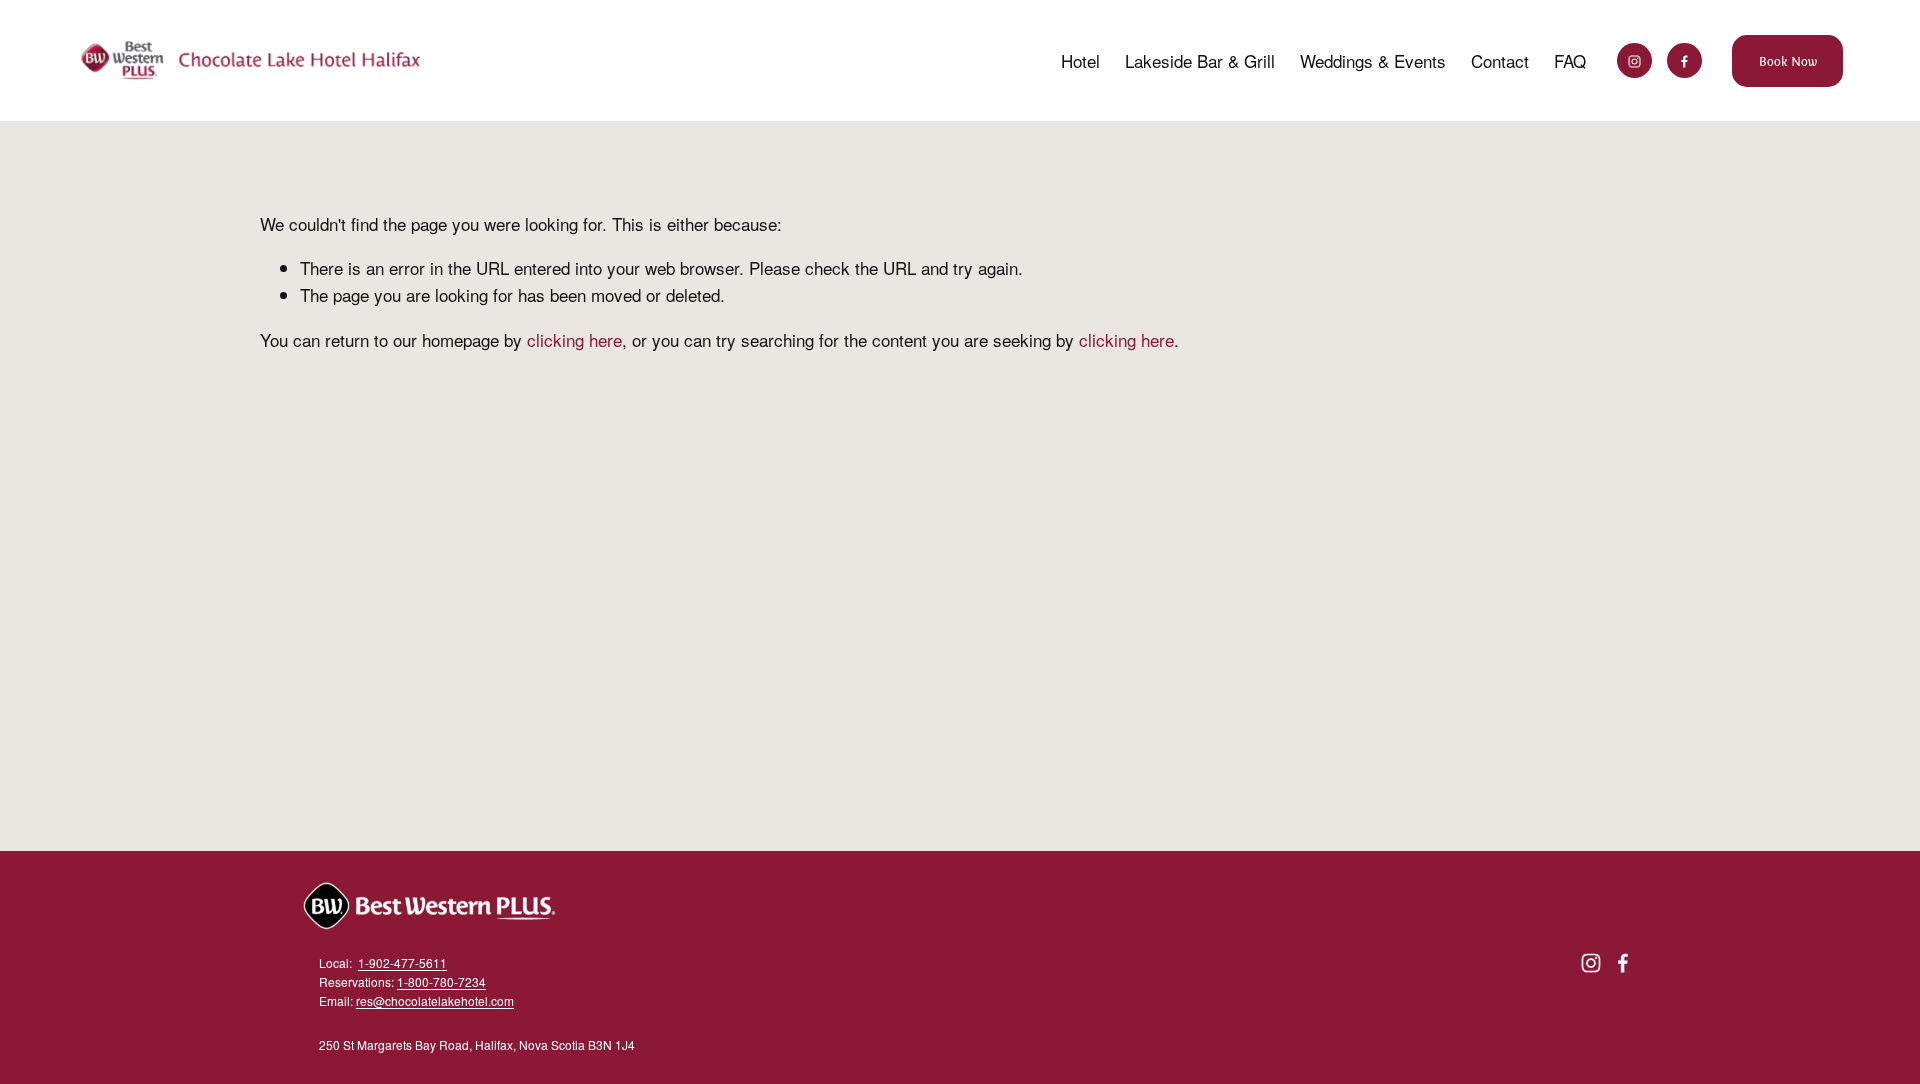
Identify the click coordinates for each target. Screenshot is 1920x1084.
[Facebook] (1684, 60)
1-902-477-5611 (402, 962)
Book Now (1788, 61)
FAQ (1570, 60)
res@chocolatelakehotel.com (435, 1000)
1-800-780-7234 (441, 981)
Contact (1500, 60)
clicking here (574, 339)
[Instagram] (1634, 60)
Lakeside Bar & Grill (1200, 60)
